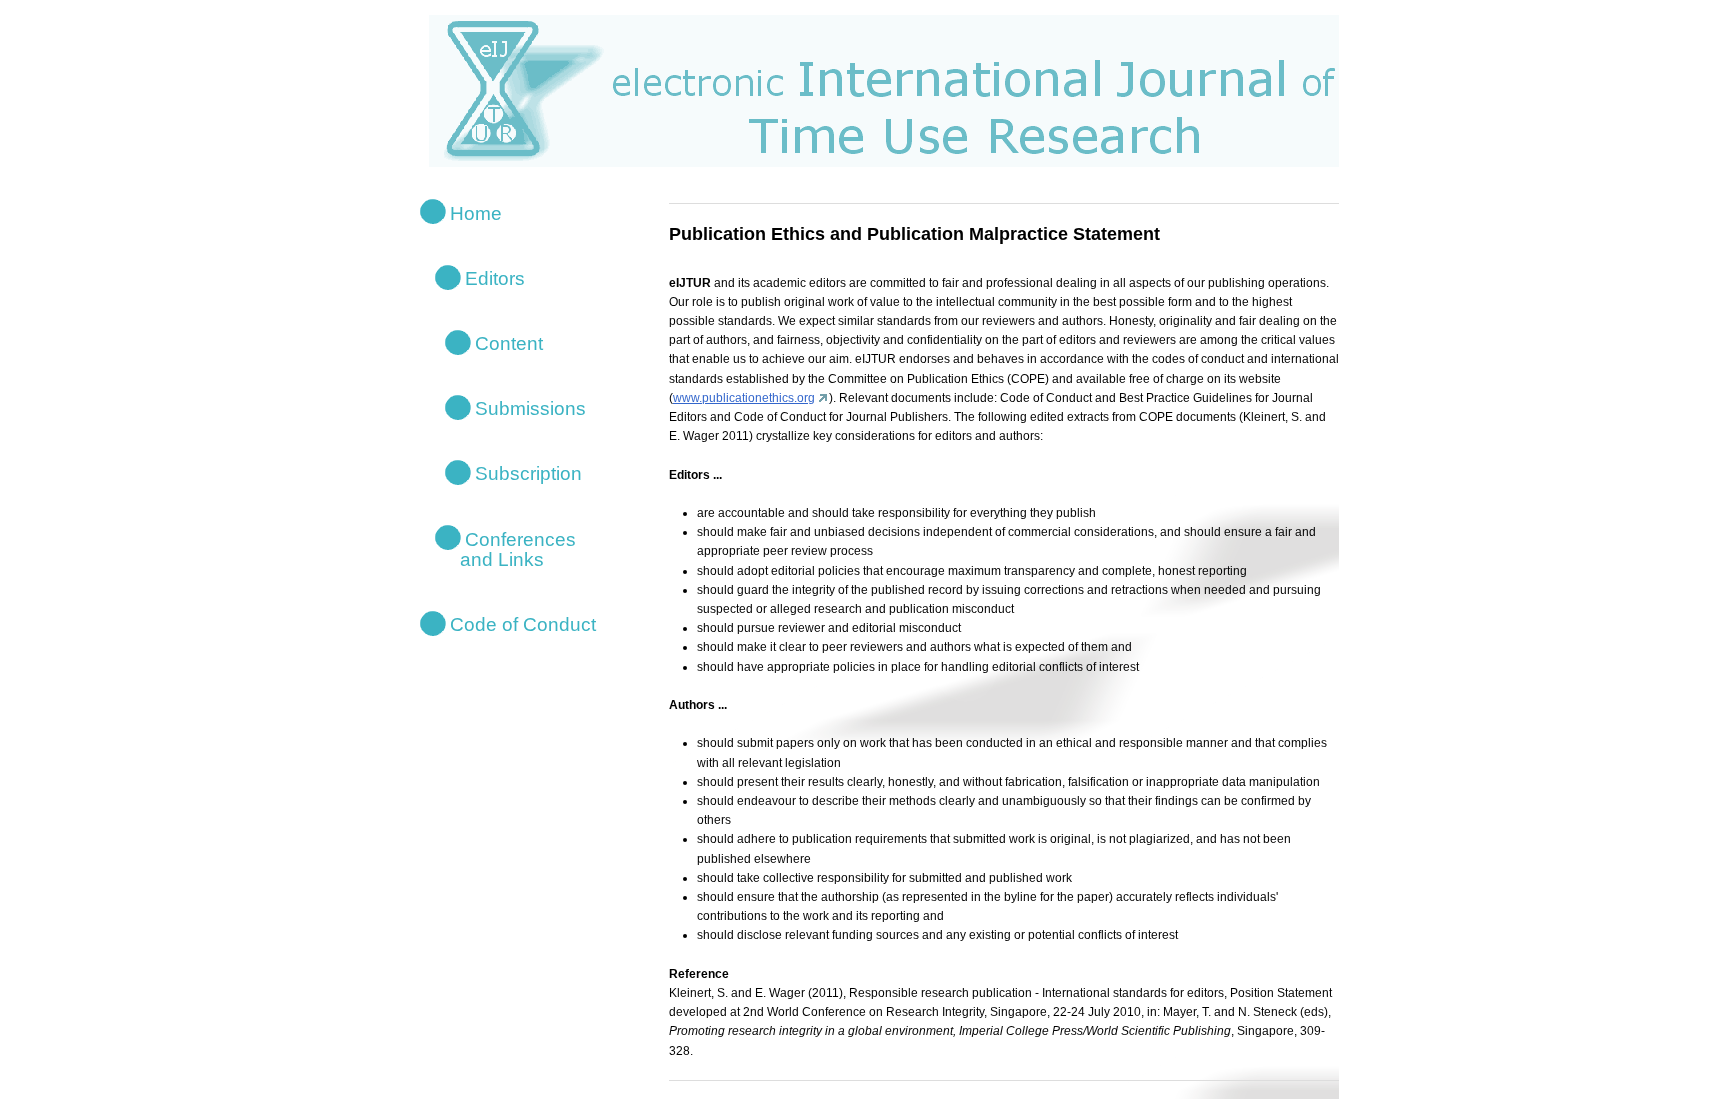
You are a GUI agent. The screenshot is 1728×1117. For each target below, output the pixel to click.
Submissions (530, 408)
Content (509, 343)
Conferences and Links (505, 548)
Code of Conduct (523, 624)
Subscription (528, 473)
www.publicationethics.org (744, 398)
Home (476, 212)
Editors (495, 277)
